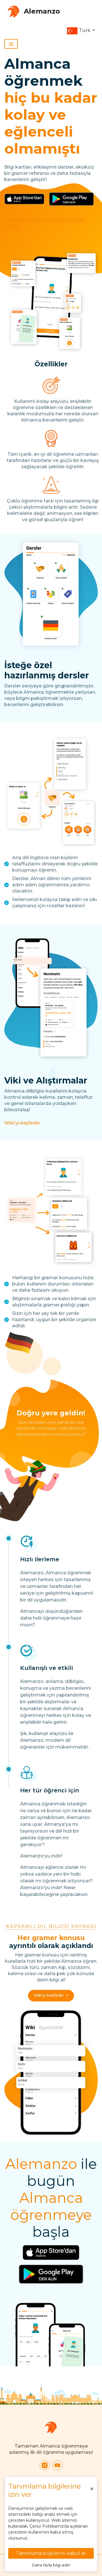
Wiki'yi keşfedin (22, 1123)
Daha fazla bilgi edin (51, 2565)
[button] (81, 31)
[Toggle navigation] (11, 44)
